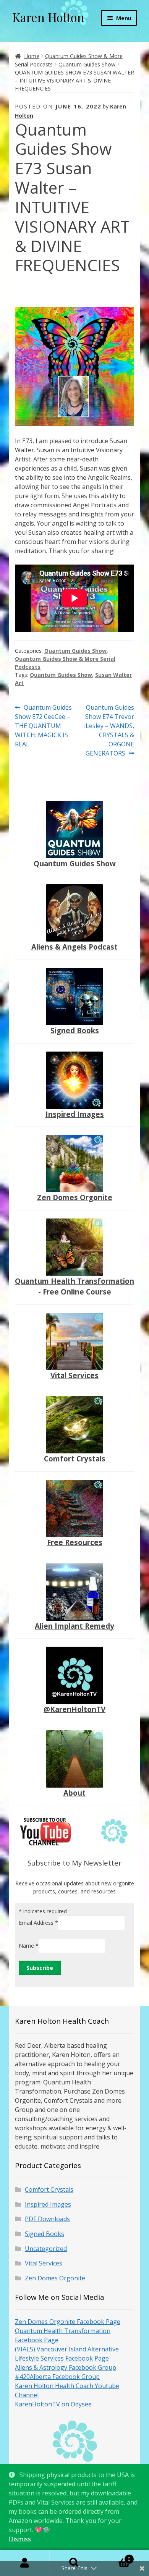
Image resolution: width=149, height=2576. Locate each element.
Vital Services (74, 1375)
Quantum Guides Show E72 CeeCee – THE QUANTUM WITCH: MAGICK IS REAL (43, 726)
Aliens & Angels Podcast (74, 947)
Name (29, 1945)
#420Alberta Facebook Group (57, 2377)
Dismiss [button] (20, 2539)
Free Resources (75, 1542)
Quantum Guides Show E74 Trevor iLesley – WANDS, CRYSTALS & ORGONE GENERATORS (109, 730)
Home (32, 56)
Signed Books (75, 1030)
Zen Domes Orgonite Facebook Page (68, 2322)
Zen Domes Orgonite (75, 1197)
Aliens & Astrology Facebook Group (66, 2367)
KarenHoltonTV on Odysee (53, 2404)
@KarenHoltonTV (74, 1709)
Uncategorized (46, 2249)
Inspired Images (75, 1114)
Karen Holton (48, 17)
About (74, 1793)
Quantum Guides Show (87, 64)
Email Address (38, 1923)
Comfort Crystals (75, 1459)
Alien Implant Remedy (74, 1626)
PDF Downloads (47, 2219)
